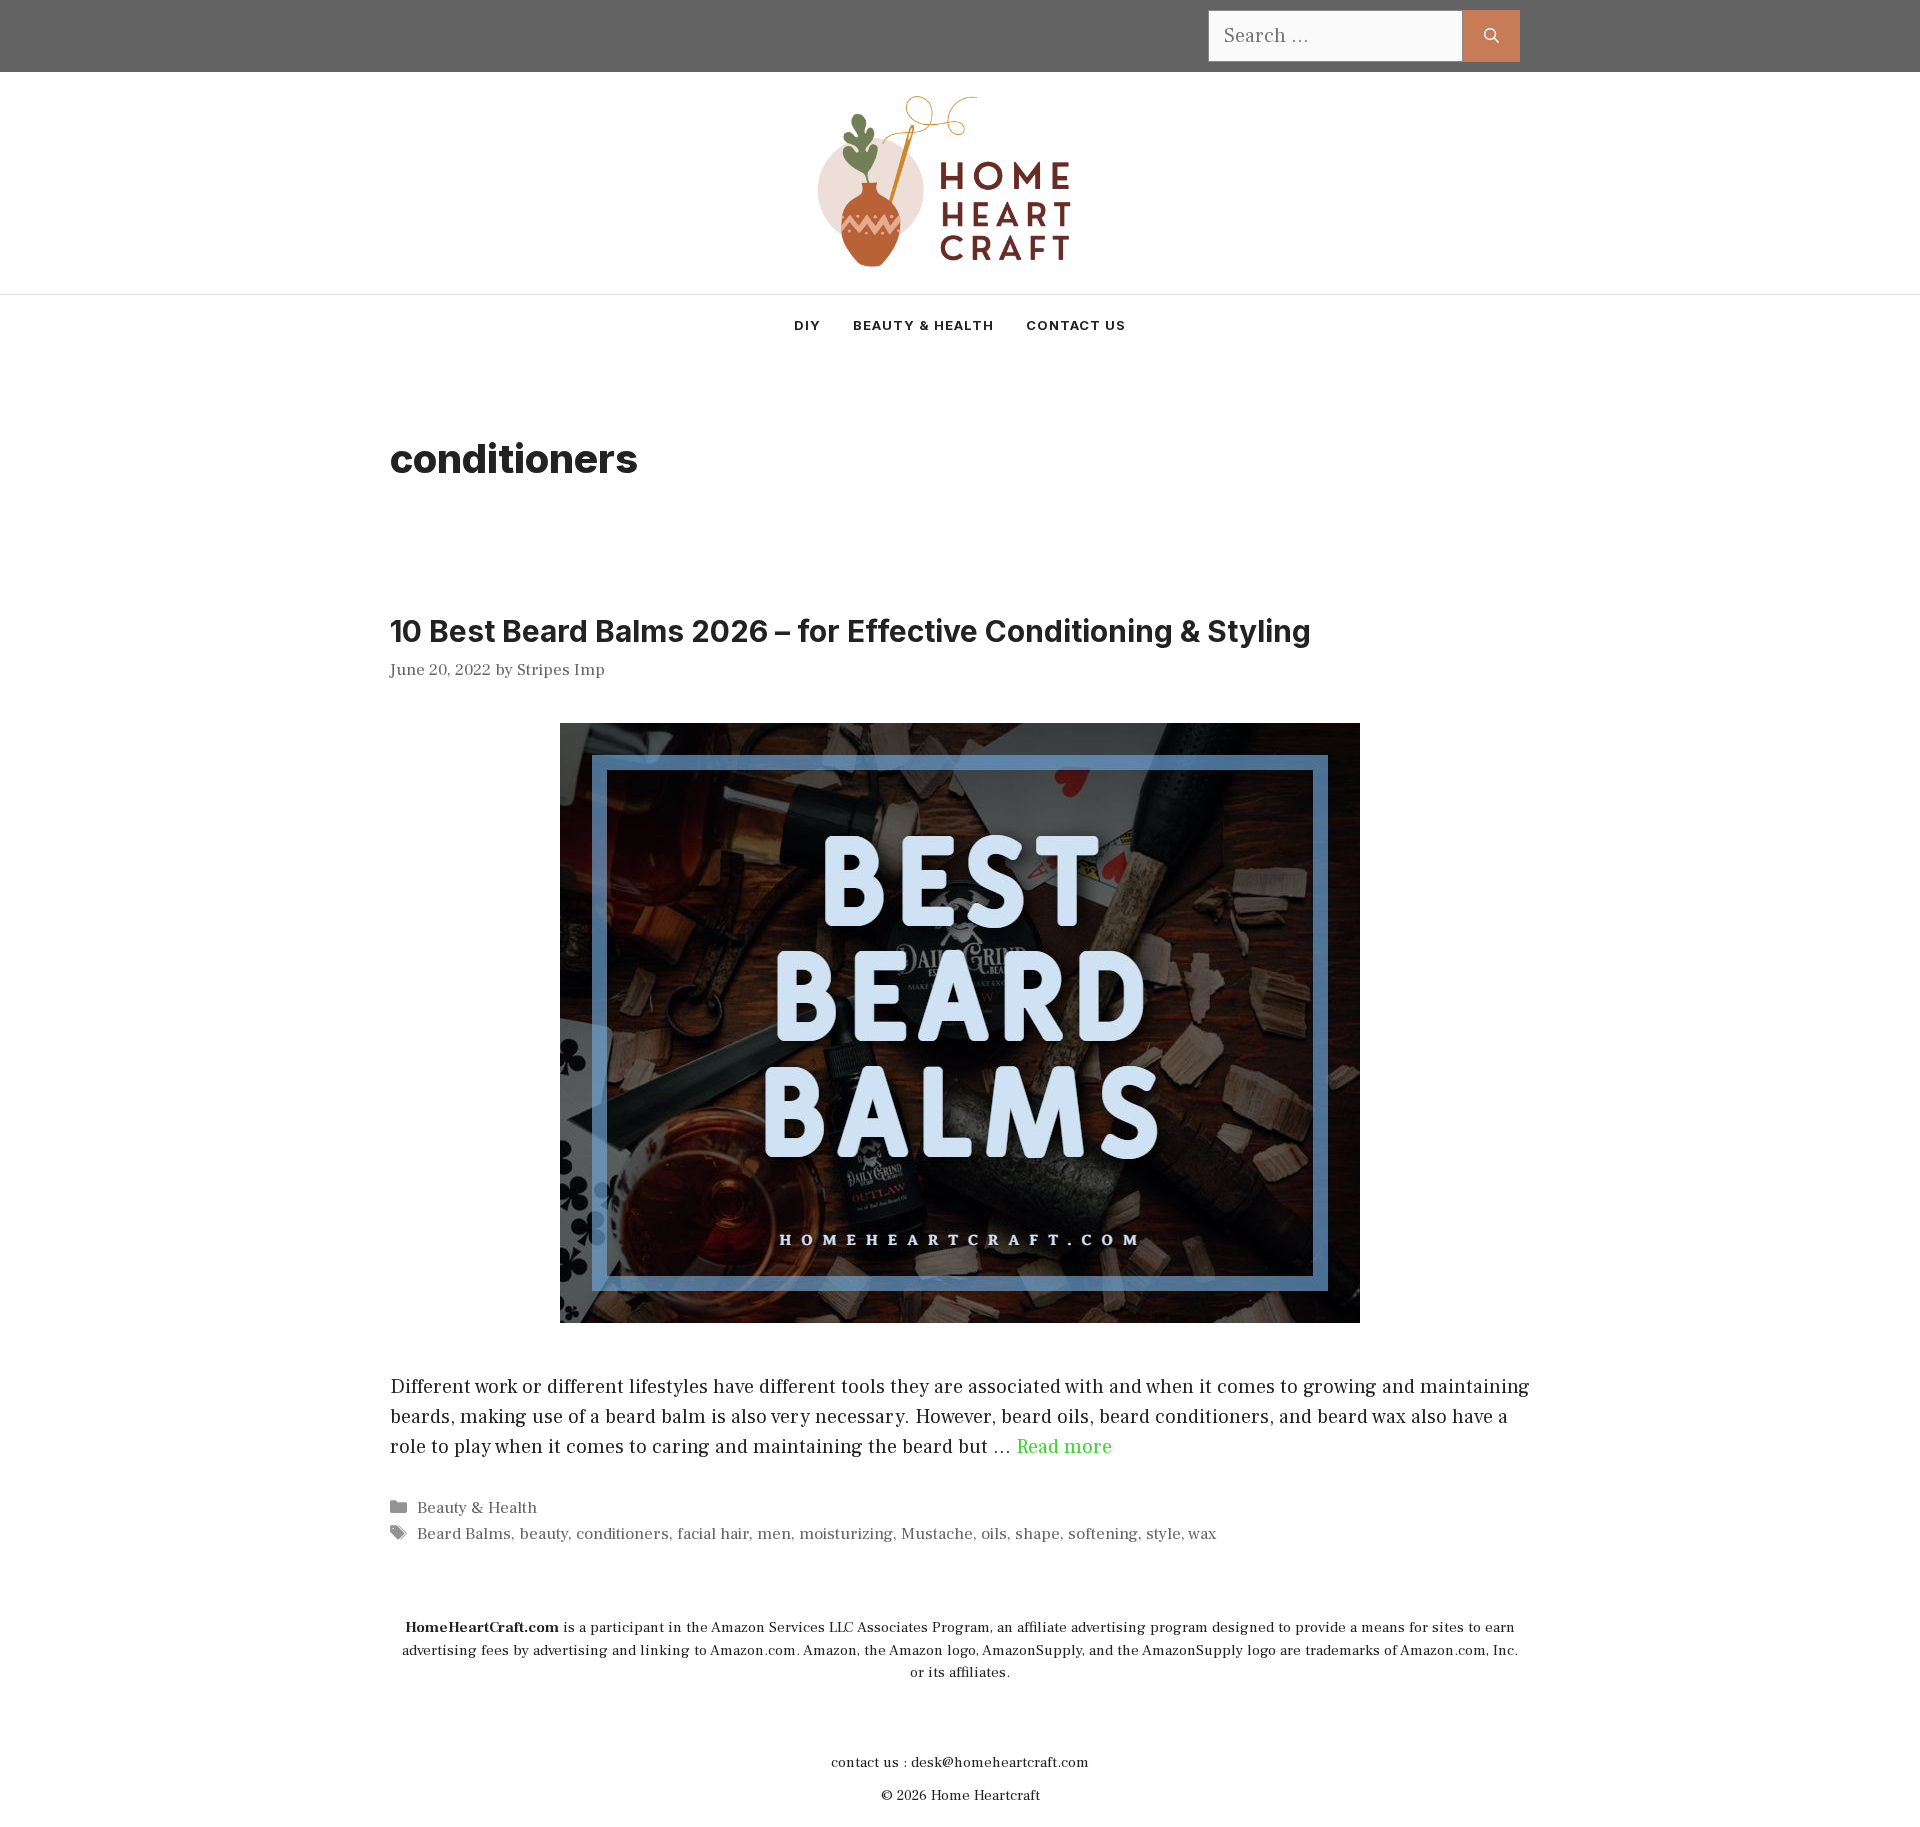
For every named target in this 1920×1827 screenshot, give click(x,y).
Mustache (937, 1534)
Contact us (1076, 325)
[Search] (1491, 36)
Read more (1064, 1447)
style (1163, 1534)
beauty (543, 1534)
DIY (807, 325)
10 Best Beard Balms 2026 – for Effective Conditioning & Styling (850, 631)
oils (994, 1534)
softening (1103, 1534)
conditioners (622, 1534)
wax (1202, 1534)
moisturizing (846, 1534)
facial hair (713, 1534)
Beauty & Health (923, 325)
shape (1037, 1534)
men (774, 1534)
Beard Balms (464, 1534)
